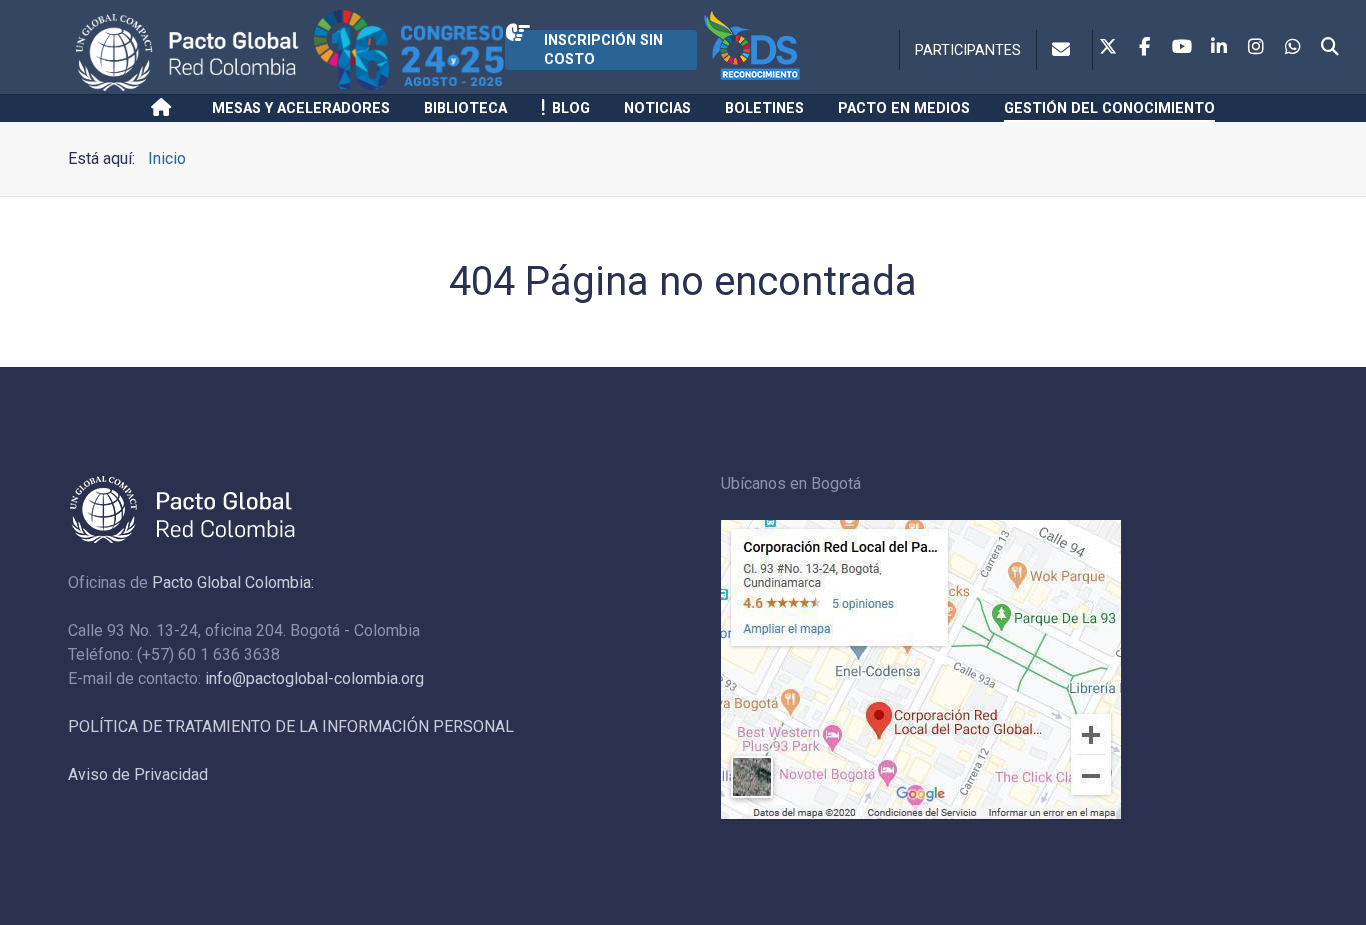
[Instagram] (1256, 48)
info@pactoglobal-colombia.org (314, 678)
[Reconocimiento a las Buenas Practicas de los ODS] (772, 52)
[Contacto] (1064, 50)
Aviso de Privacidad (138, 774)
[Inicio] (164, 108)
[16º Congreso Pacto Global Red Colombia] (409, 52)
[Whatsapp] (1293, 48)
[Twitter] (1108, 48)
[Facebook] (1145, 48)
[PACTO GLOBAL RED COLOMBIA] (191, 52)
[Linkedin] (1219, 48)
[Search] (1330, 48)
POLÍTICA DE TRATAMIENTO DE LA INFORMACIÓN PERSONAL (291, 726)
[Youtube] (1182, 48)
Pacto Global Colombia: (233, 582)
